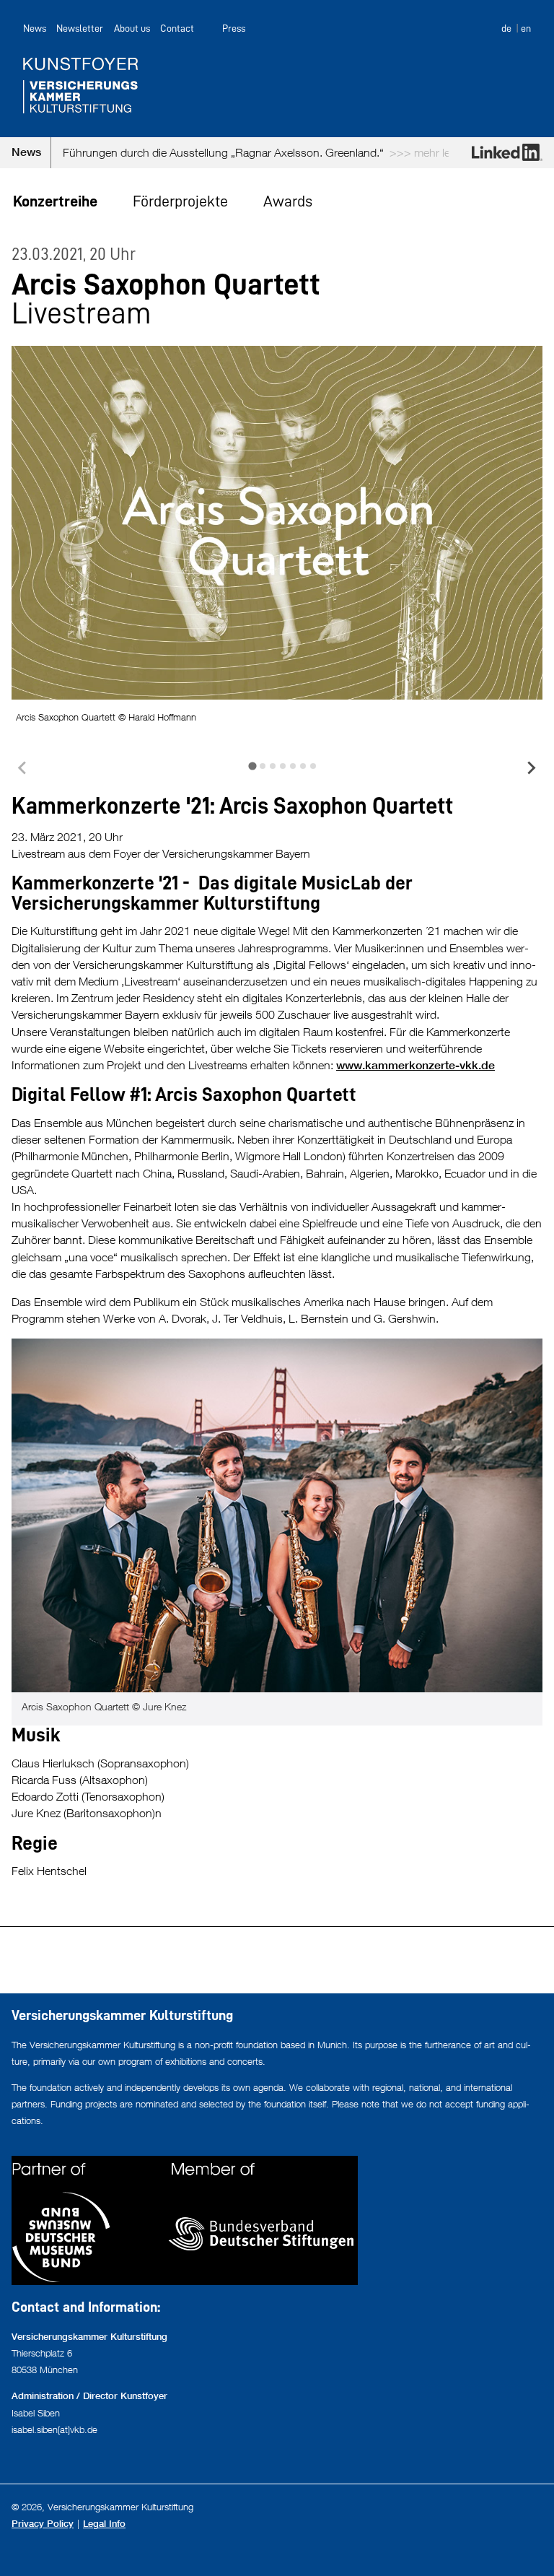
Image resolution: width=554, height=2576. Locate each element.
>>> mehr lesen (366, 152)
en (526, 28)
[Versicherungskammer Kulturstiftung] (277, 85)
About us (132, 28)
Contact (177, 28)
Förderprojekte (180, 201)
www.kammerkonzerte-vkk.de (415, 1065)
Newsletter (80, 28)
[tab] (252, 766)
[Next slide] (531, 768)
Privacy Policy (43, 2524)
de (506, 28)
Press (234, 28)
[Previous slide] (23, 768)
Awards (288, 201)
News (35, 28)
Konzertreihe (55, 201)
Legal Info (104, 2524)
